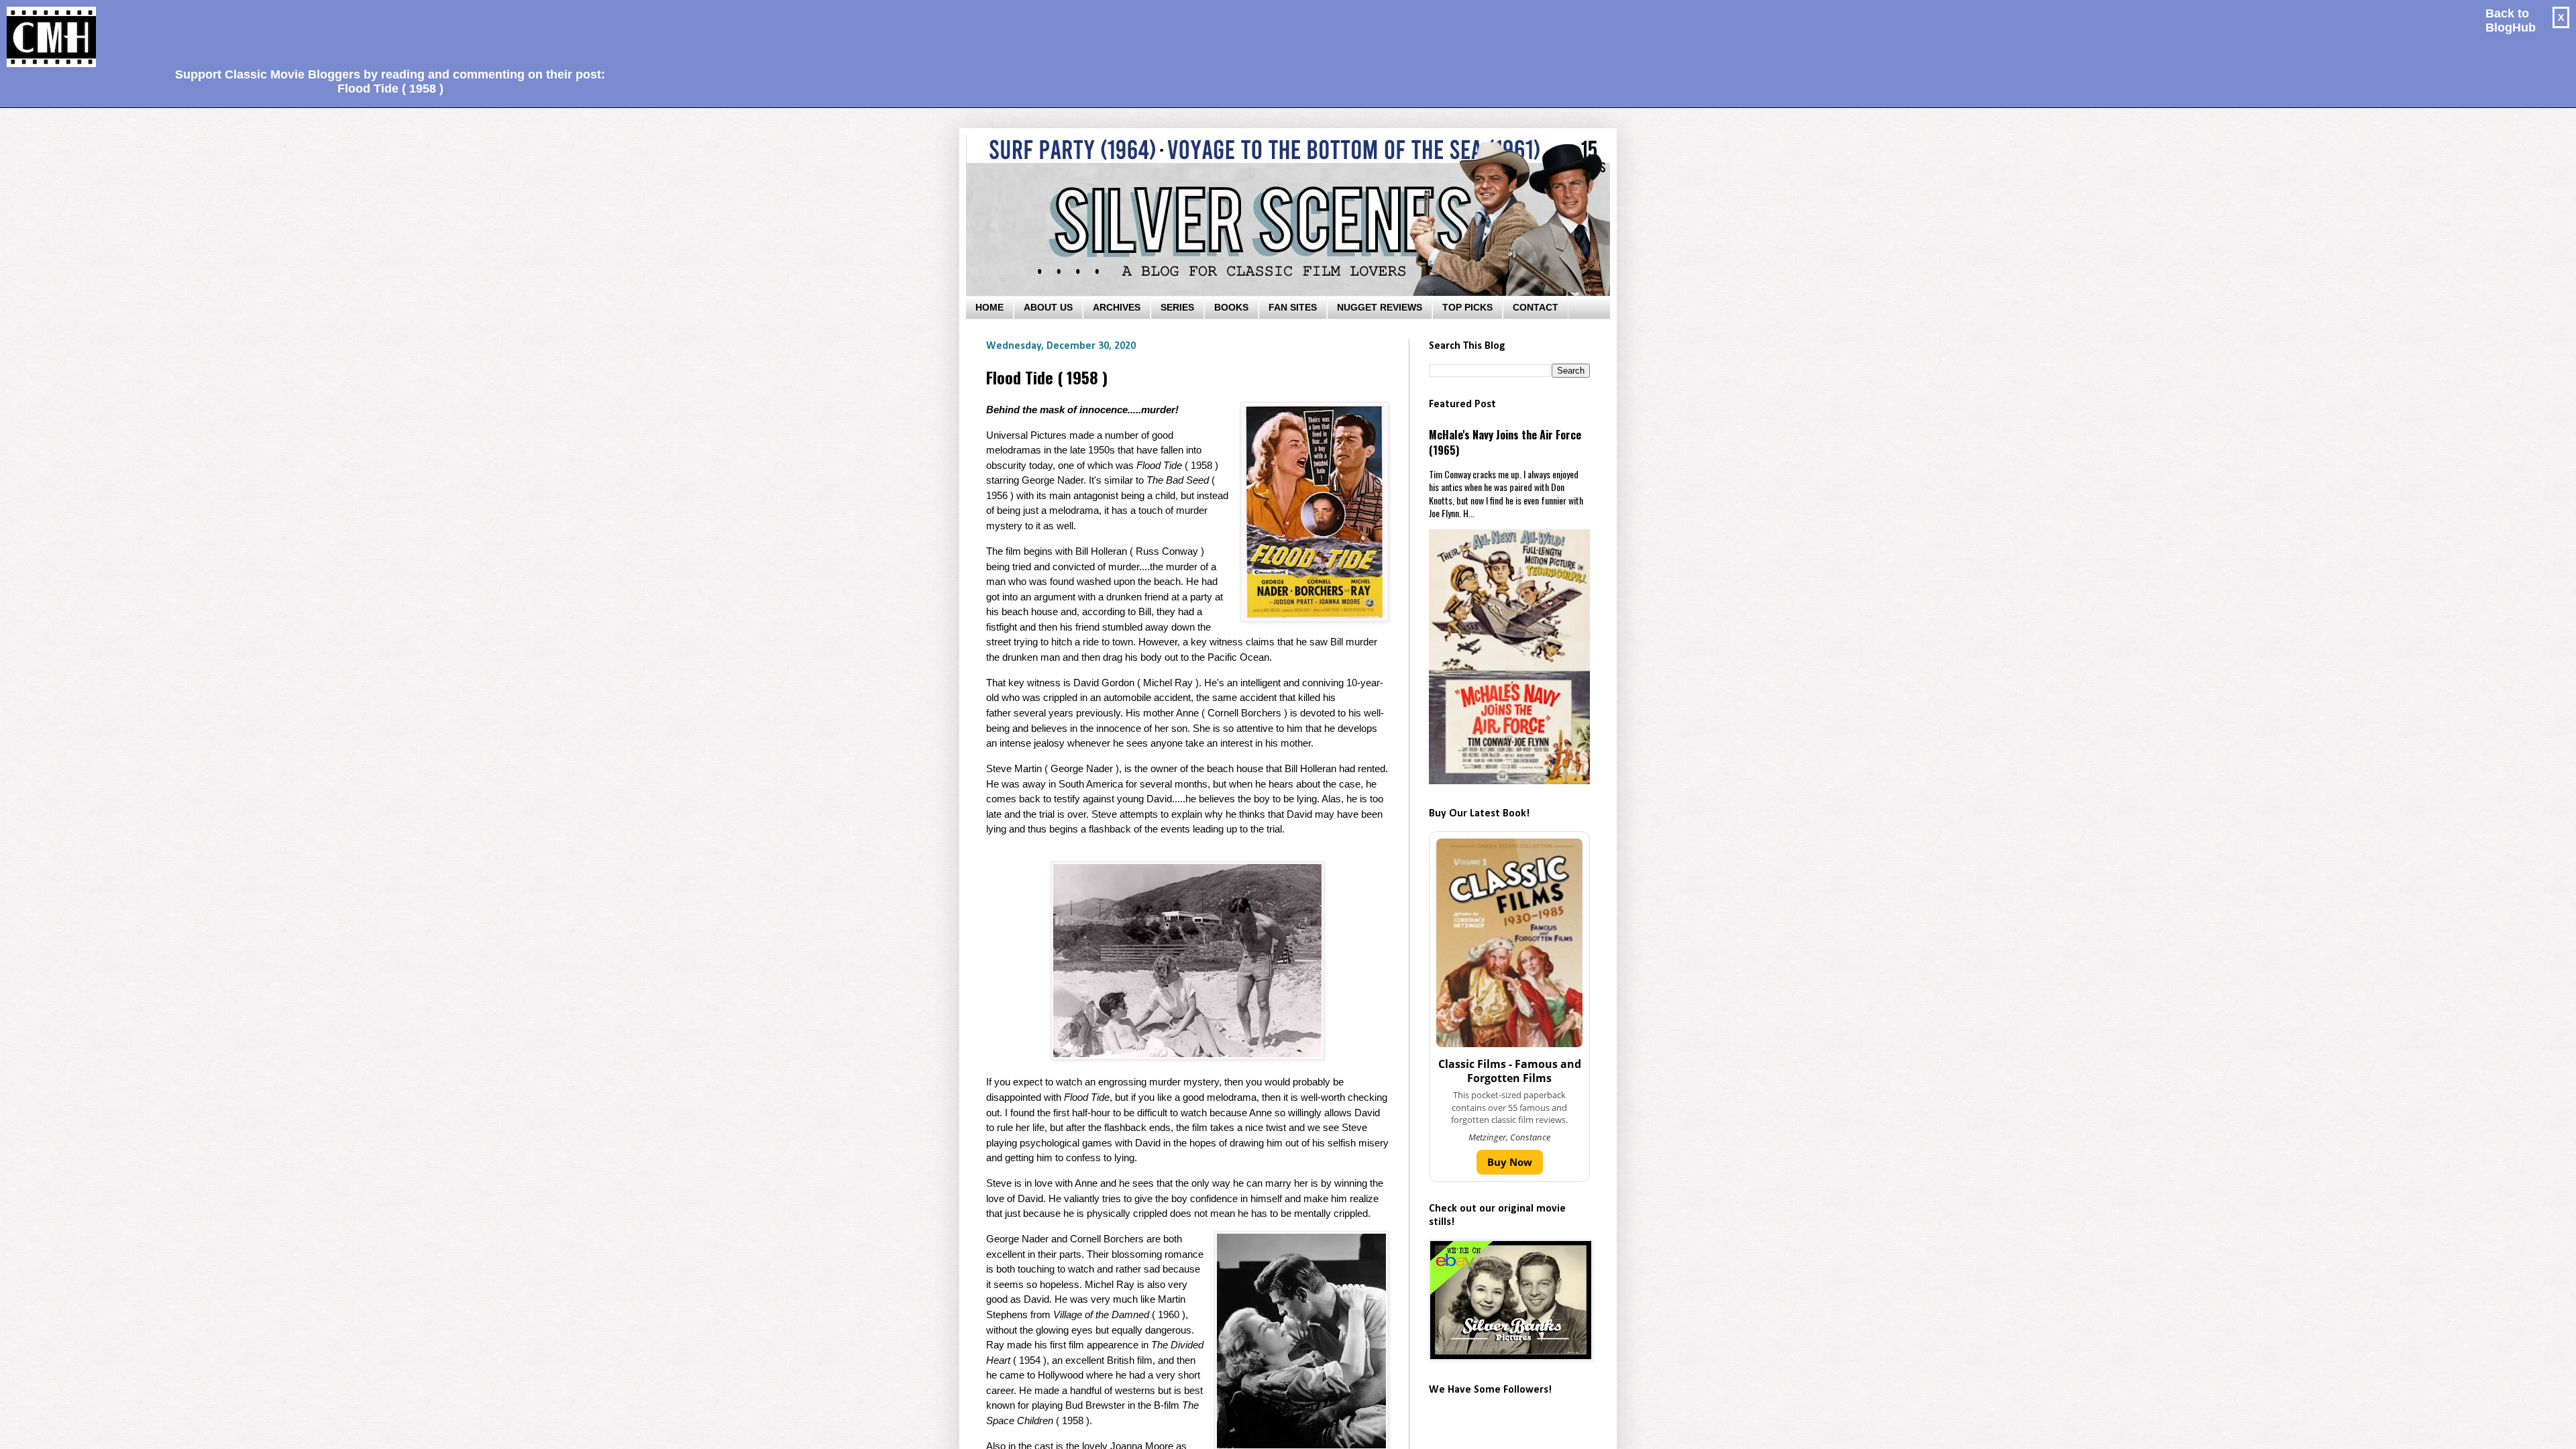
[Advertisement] (385, 31)
